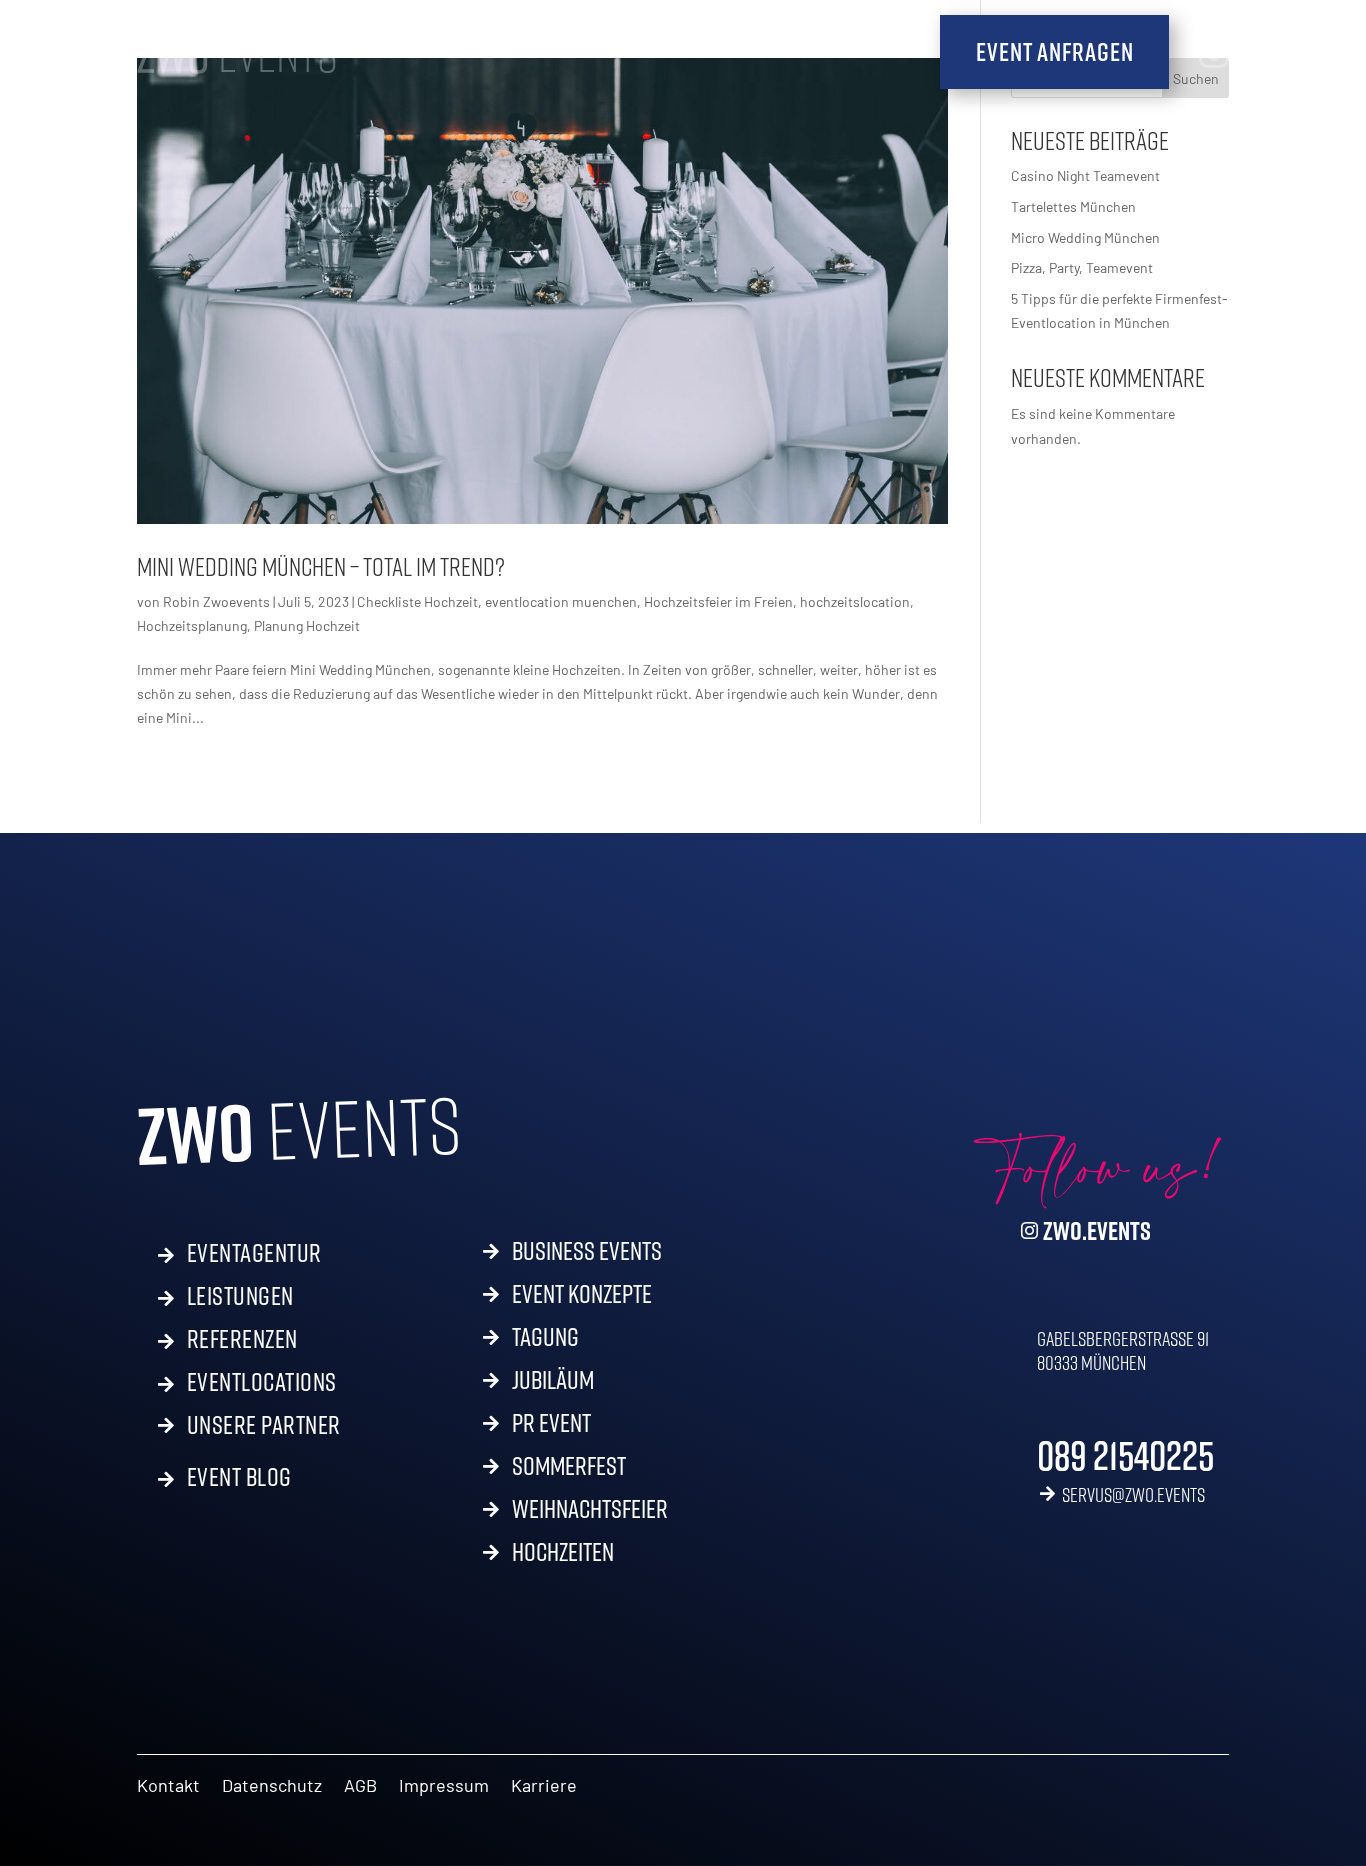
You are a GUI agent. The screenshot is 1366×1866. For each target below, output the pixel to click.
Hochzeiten (563, 1556)
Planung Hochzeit (307, 625)
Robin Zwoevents (216, 601)
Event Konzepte (582, 1298)
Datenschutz (272, 1787)
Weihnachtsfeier (590, 1513)
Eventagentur (254, 1249)
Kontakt (168, 1787)
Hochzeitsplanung (192, 625)
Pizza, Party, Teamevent (1082, 267)
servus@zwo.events (1133, 1494)
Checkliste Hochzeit (417, 601)
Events (237, 53)
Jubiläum (553, 1384)
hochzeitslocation (855, 601)
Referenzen (242, 1335)
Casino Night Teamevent (1087, 175)
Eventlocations (262, 1378)
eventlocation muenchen (561, 601)
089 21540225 (1125, 1455)
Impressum (444, 1787)
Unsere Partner (264, 1425)
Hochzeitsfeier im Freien (718, 601)
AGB (360, 1787)
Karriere (544, 1787)
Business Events (587, 1255)
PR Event (551, 1427)
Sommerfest (569, 1470)
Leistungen (240, 1292)
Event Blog (239, 1473)
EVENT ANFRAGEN (1054, 51)
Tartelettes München (1073, 206)
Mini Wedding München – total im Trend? (321, 566)
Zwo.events (1097, 1230)
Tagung (545, 1341)
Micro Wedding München (1085, 237)
